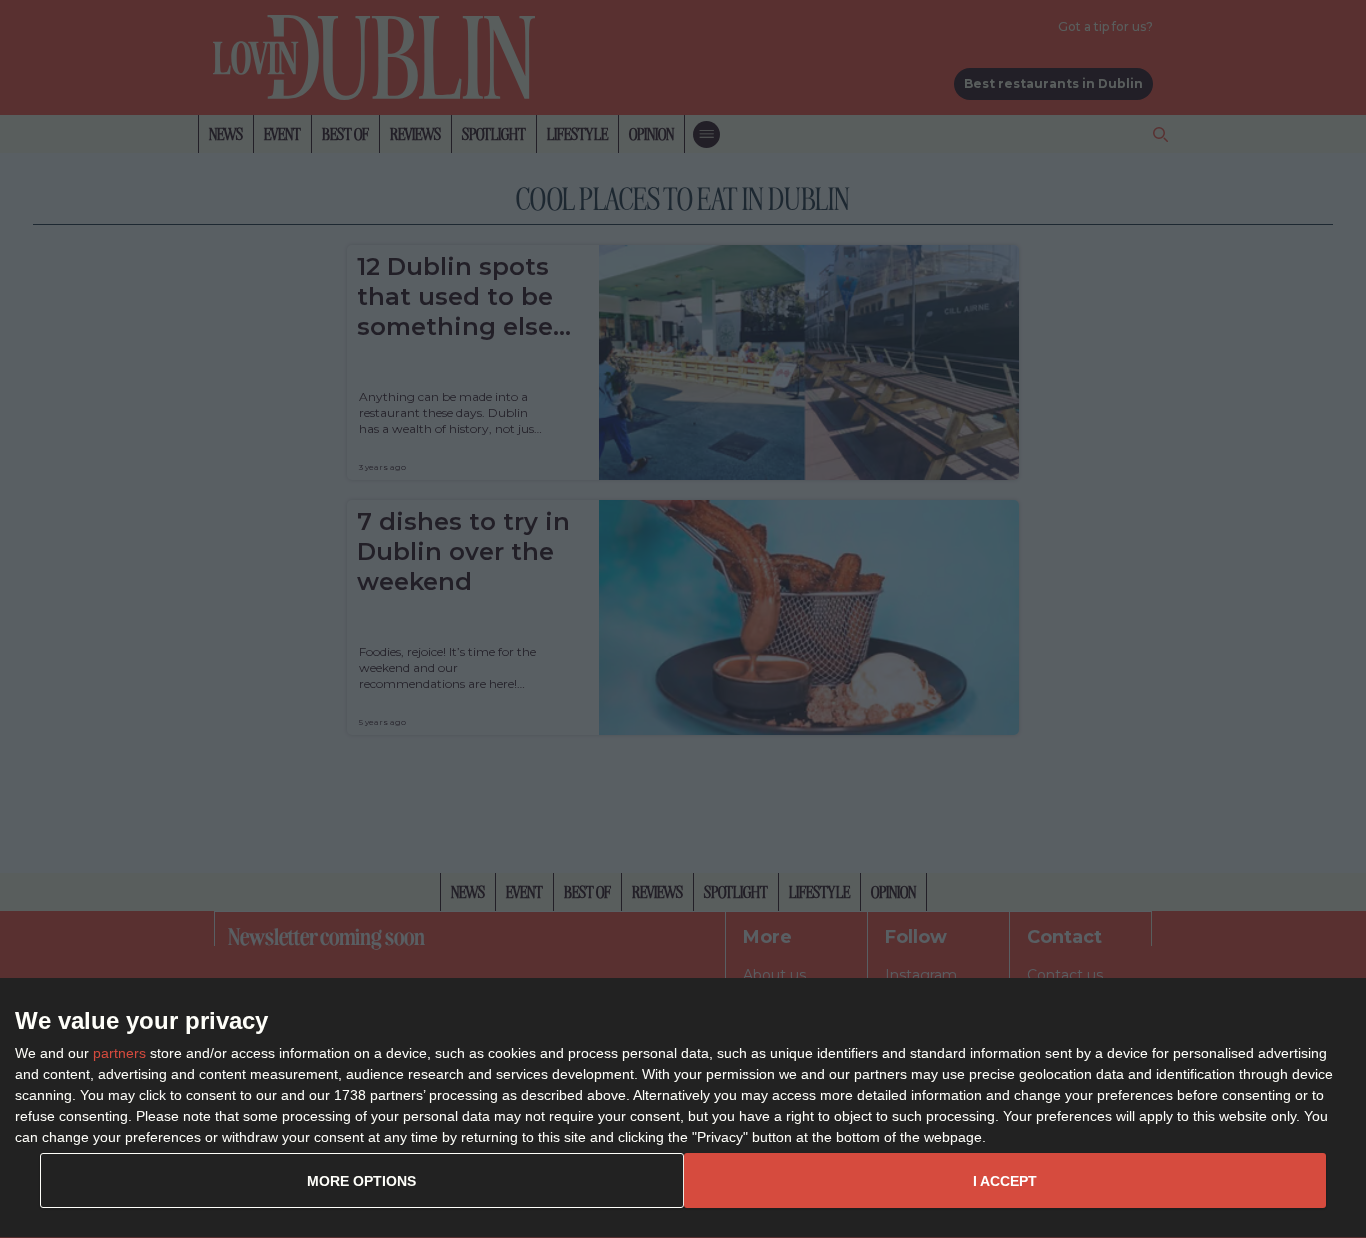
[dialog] (683, 1108)
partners (119, 1053)
